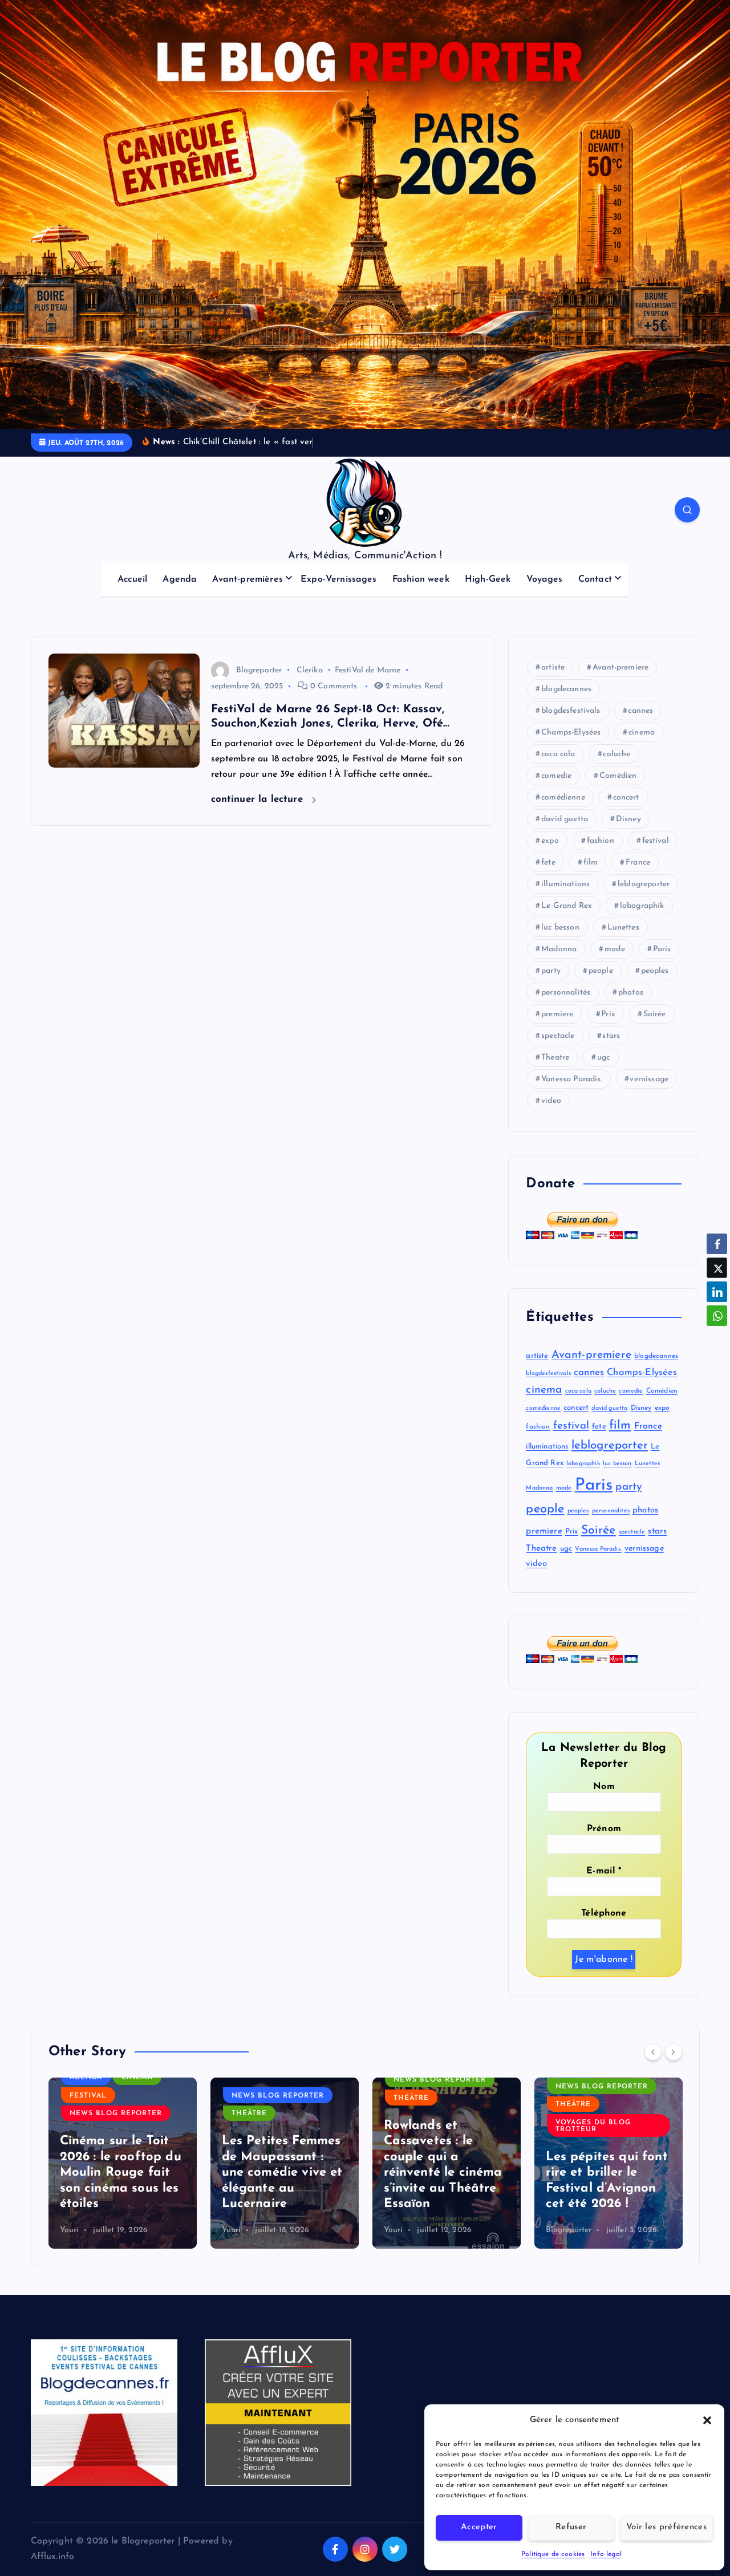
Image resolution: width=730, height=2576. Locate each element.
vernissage (649, 1079)
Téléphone (604, 1913)
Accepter (479, 2527)
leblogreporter (644, 884)
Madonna (559, 949)
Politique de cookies (553, 2554)
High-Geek (488, 579)
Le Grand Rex (567, 906)
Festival (88, 2096)
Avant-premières (247, 579)
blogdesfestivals (571, 711)
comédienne (563, 798)
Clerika (310, 670)
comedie (556, 776)
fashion (601, 841)
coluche (617, 754)
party (551, 971)
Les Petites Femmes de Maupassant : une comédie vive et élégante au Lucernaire (282, 2173)
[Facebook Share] (717, 1244)
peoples (655, 971)
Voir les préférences (666, 2527)
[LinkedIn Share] (717, 1292)
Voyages (545, 579)
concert (626, 798)
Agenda (180, 579)
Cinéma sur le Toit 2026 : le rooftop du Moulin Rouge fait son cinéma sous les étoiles (121, 2173)
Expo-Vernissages (339, 579)
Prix (608, 1014)
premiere (557, 1014)
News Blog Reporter (116, 2113)
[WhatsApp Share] (717, 1316)
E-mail (604, 1871)
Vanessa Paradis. (572, 1079)
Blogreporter (259, 670)
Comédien (618, 776)
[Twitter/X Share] (717, 1268)
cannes (640, 711)
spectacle (558, 1036)
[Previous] (653, 2052)
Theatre (555, 1058)
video (551, 1101)
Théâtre (249, 2113)
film (591, 863)
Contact (595, 579)
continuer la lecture (259, 799)
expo (550, 841)
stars (611, 1036)
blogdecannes (566, 689)
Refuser (571, 2527)
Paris (662, 949)
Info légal (606, 2554)
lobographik (642, 906)
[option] (123, 2163)
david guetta (565, 819)
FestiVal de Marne (368, 670)
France (638, 863)
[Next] (674, 2052)
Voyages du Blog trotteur (593, 2126)
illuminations (565, 884)
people (601, 971)
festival (656, 841)
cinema (642, 733)
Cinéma (137, 2078)
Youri (70, 2230)
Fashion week (421, 579)
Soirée (655, 1014)
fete (548, 863)
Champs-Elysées (571, 733)
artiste (553, 668)
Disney (628, 819)
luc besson (560, 928)
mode (615, 949)
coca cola (558, 754)
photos (631, 993)
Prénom (604, 1829)
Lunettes (623, 928)
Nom (604, 1787)
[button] (707, 2420)
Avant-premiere (620, 668)
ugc (603, 1058)
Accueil (132, 579)
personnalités (566, 993)
